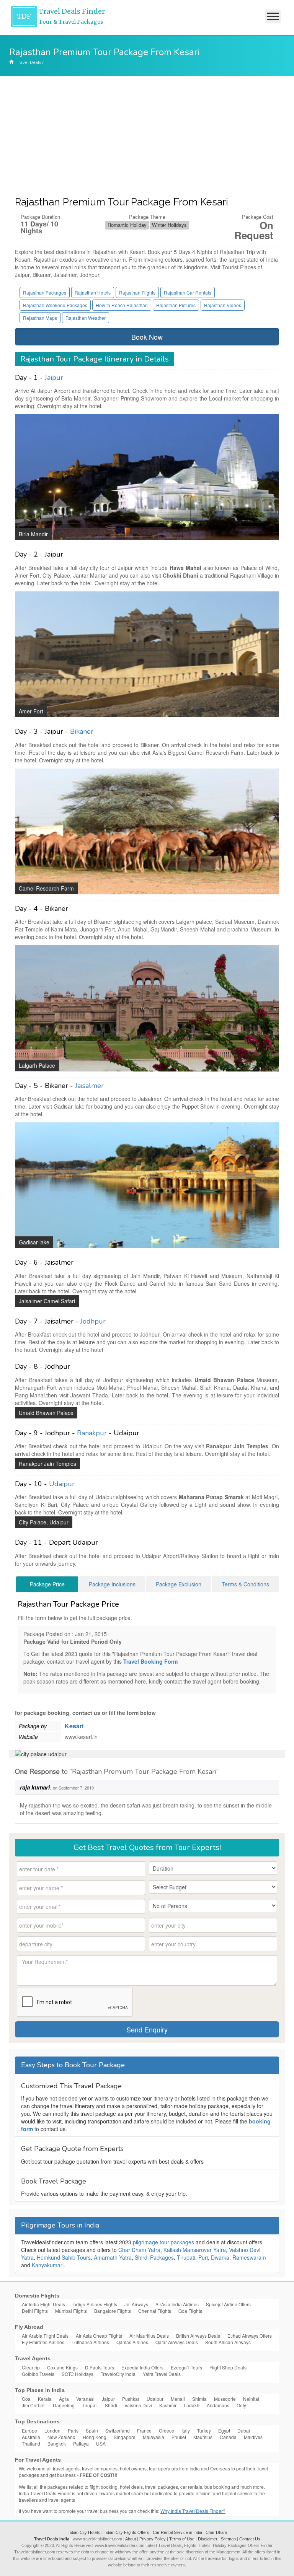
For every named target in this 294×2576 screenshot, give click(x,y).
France (144, 2430)
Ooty (241, 2405)
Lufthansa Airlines (90, 2342)
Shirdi (111, 2405)
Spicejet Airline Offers (228, 2304)
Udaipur (62, 1484)
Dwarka (220, 2257)
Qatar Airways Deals (177, 2342)
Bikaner (82, 731)
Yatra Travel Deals (162, 2374)
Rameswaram (249, 2257)
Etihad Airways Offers (250, 2336)
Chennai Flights (155, 2311)
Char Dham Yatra (139, 2250)
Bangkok (57, 2443)
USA (101, 2443)
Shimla (199, 2399)
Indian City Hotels (84, 2532)
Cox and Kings (62, 2367)
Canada (228, 2437)
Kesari (74, 1726)
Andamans (218, 2405)
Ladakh (192, 2405)
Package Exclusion (179, 1584)
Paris (73, 2430)
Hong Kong (95, 2437)
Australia (31, 2437)
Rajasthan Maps (40, 318)
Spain (92, 2430)
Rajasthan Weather (86, 318)
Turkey (204, 2430)
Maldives (253, 2437)
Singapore (125, 2437)
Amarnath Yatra (113, 2257)
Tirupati (186, 2257)
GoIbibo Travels (38, 2374)
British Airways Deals (198, 2336)
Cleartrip (31, 2367)
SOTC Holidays (78, 2374)
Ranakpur (92, 1433)
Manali (178, 2399)
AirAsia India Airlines (177, 2304)
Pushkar (131, 2399)
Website (28, 1737)
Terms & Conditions (245, 1584)
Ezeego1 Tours (186, 2367)
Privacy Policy (153, 2539)
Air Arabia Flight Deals (45, 2336)
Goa (26, 2399)
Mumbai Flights (71, 2311)
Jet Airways (136, 2304)
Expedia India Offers (142, 2367)
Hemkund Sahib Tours (64, 2257)
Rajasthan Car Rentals (188, 292)
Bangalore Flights (113, 2311)
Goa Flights (190, 2311)
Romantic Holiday (127, 225)
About (131, 2539)
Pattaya (81, 2443)
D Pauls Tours (100, 2367)
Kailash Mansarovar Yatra (195, 2250)
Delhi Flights (35, 2311)
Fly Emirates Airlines (43, 2342)
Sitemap (228, 2539)
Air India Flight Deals (43, 2304)
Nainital (251, 2399)
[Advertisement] (147, 134)
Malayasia (154, 2437)
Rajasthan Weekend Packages (55, 305)
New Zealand (61, 2437)
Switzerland (118, 2430)
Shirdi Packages (154, 2257)
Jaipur (54, 378)
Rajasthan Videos (223, 305)
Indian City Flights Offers (126, 2532)
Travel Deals (28, 62)
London (52, 2430)
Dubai (244, 2430)
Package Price (47, 1584)
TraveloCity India (118, 2374)
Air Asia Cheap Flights (99, 2336)
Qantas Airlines (132, 2342)
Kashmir (168, 2405)
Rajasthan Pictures (176, 305)
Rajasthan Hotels (93, 292)
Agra (64, 2399)
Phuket (179, 2437)
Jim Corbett (34, 2405)
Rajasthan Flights (137, 292)
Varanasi (85, 2399)
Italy (186, 2430)
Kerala (45, 2399)
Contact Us (250, 2539)
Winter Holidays (169, 225)
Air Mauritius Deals (149, 2336)
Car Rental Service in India (177, 2532)
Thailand (31, 2443)
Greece (167, 2430)
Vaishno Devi (138, 2405)
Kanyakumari (48, 2265)
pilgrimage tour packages (163, 2242)
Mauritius (203, 2437)
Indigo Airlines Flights (95, 2304)
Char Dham (216, 2532)
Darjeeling (64, 2405)
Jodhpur (93, 1321)
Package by (33, 1726)
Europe (29, 2430)
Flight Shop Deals (228, 2367)
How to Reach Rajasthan (122, 305)
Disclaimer (208, 2539)
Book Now (147, 337)
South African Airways (228, 2342)
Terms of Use (182, 2539)
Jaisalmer (89, 1086)
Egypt (224, 2430)
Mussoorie (225, 2399)
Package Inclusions (112, 1584)
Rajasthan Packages (45, 292)
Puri (203, 2257)
